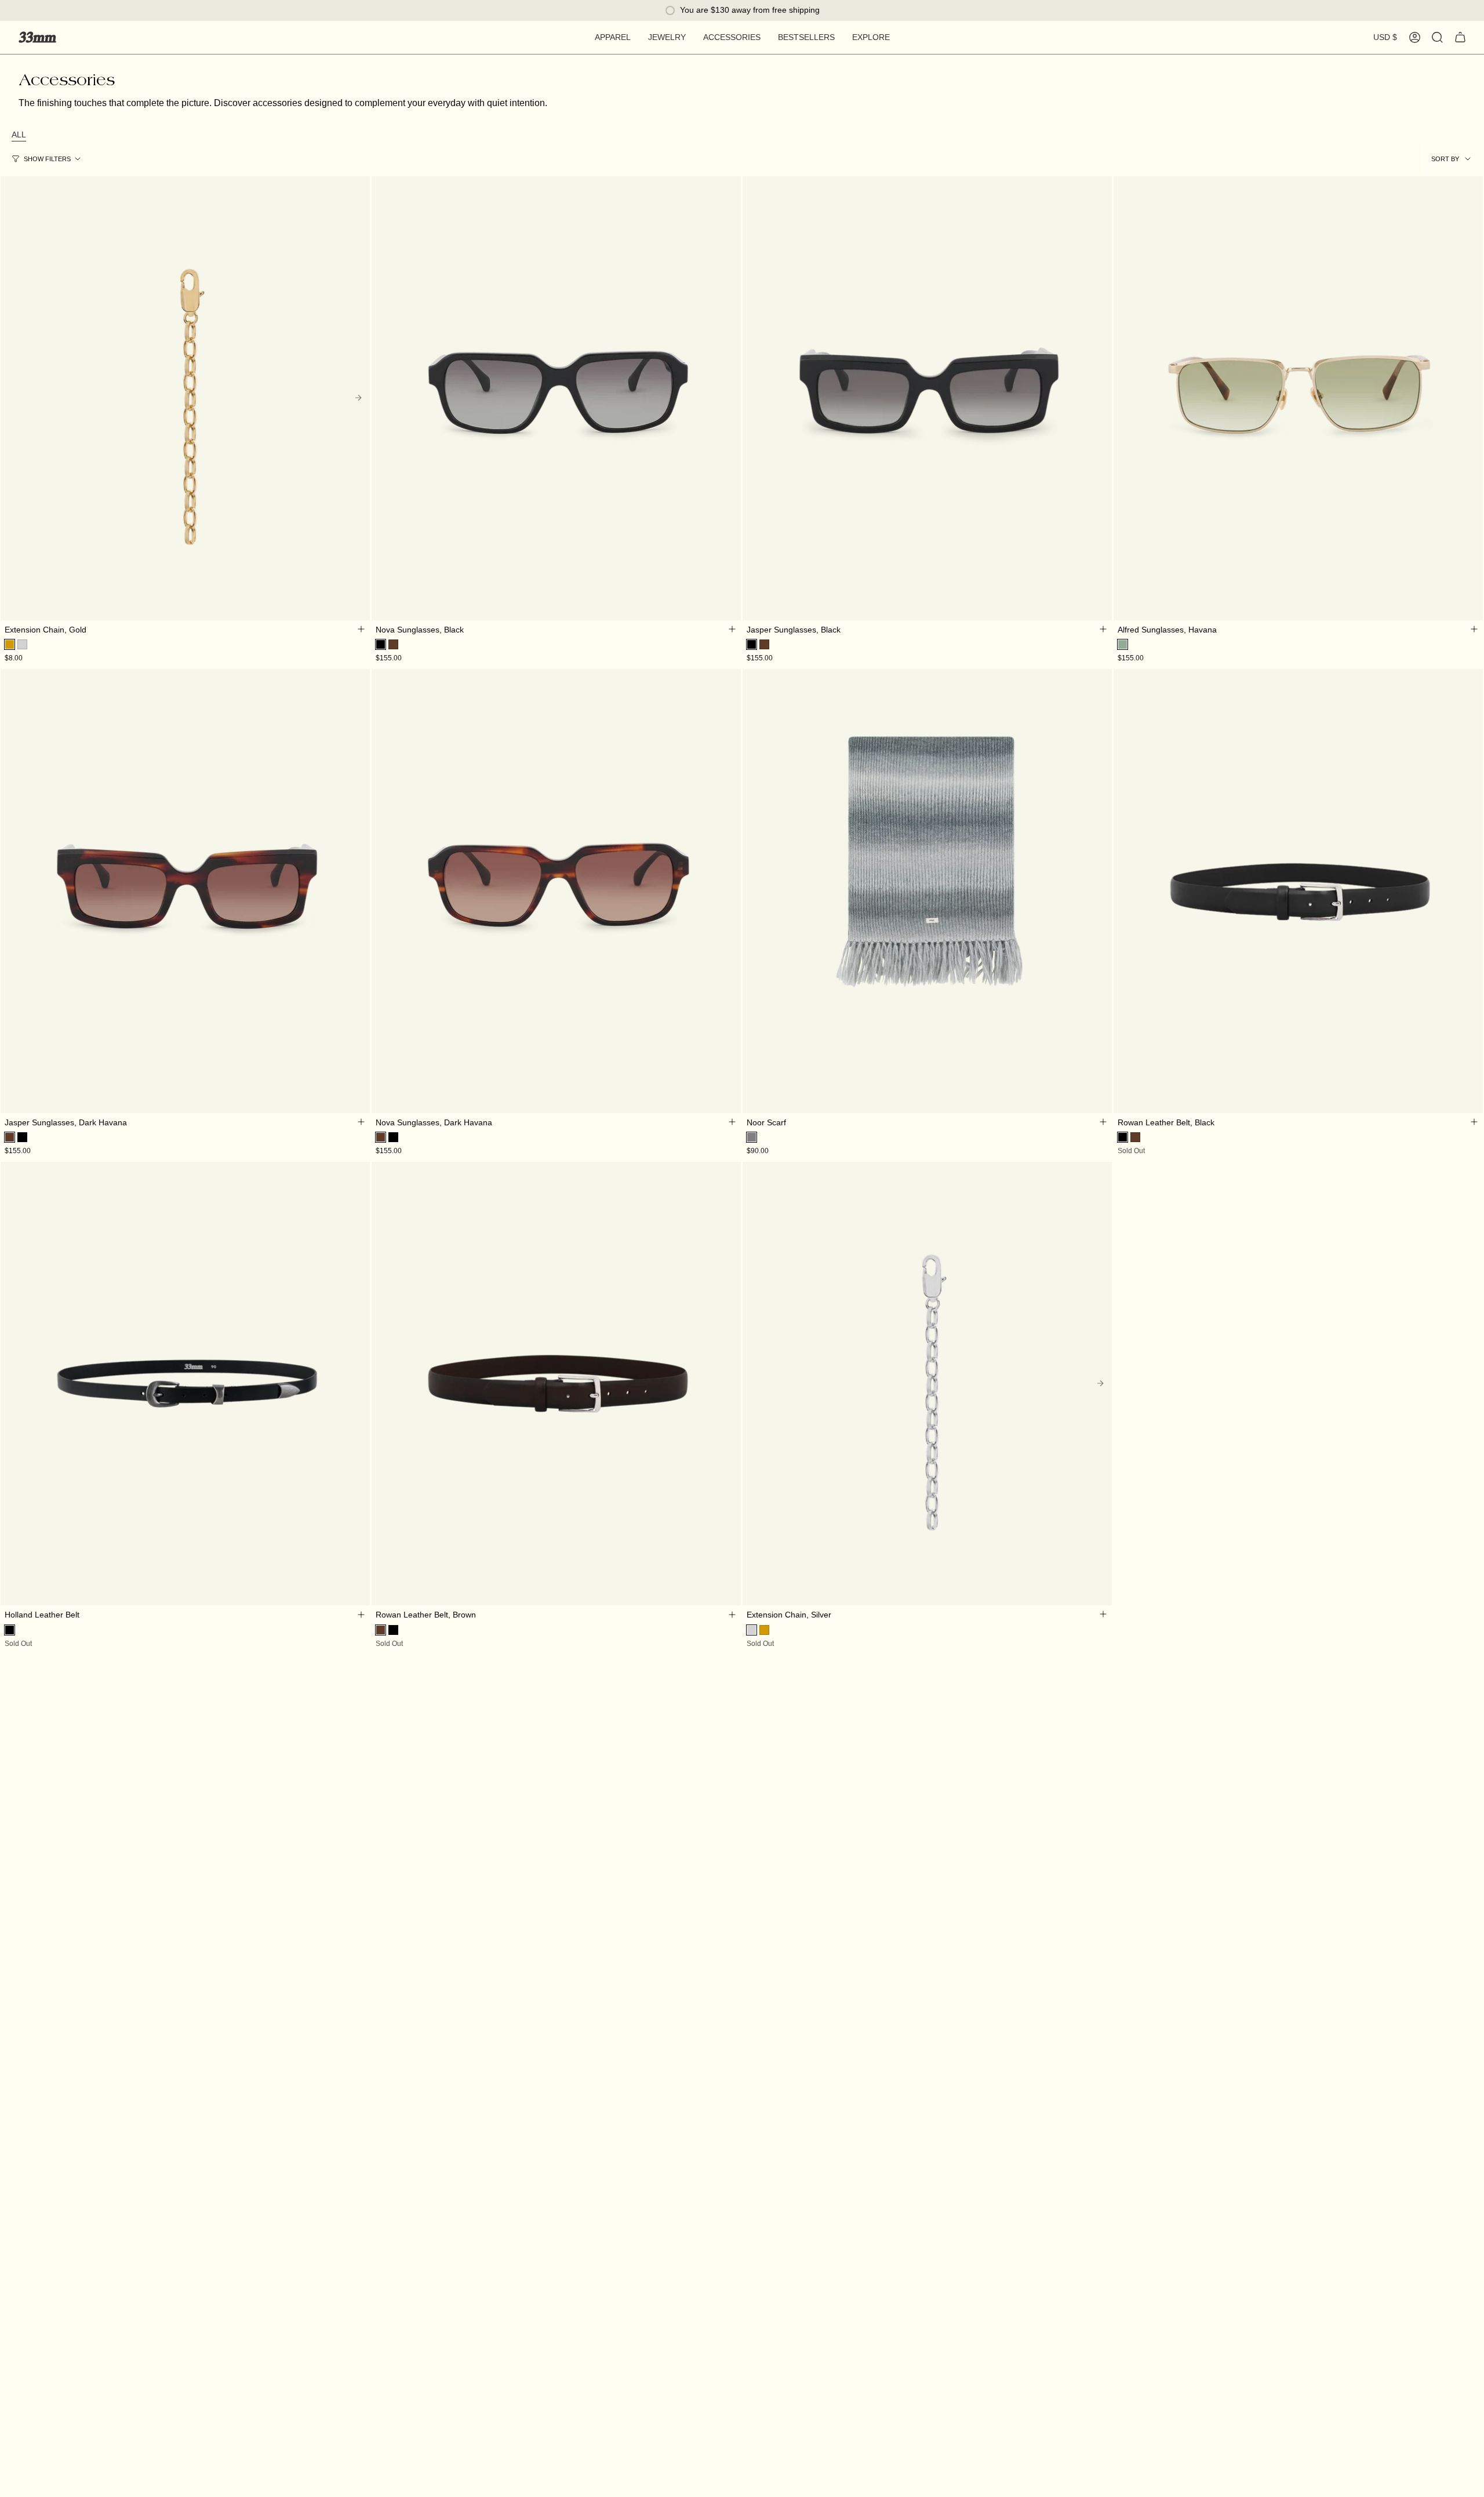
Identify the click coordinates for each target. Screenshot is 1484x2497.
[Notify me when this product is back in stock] (1103, 1614)
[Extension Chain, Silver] (927, 1383)
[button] (613, 37)
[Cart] (1460, 37)
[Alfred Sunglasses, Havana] (1298, 398)
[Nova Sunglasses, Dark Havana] (556, 891)
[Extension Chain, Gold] (185, 398)
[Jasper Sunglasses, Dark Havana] (185, 891)
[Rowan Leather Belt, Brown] (556, 1383)
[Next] (358, 398)
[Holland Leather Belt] (185, 1383)
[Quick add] (361, 629)
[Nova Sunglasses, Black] (556, 398)
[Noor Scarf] (927, 891)
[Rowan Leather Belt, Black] (1298, 891)
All (19, 135)
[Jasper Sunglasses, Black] (927, 398)
